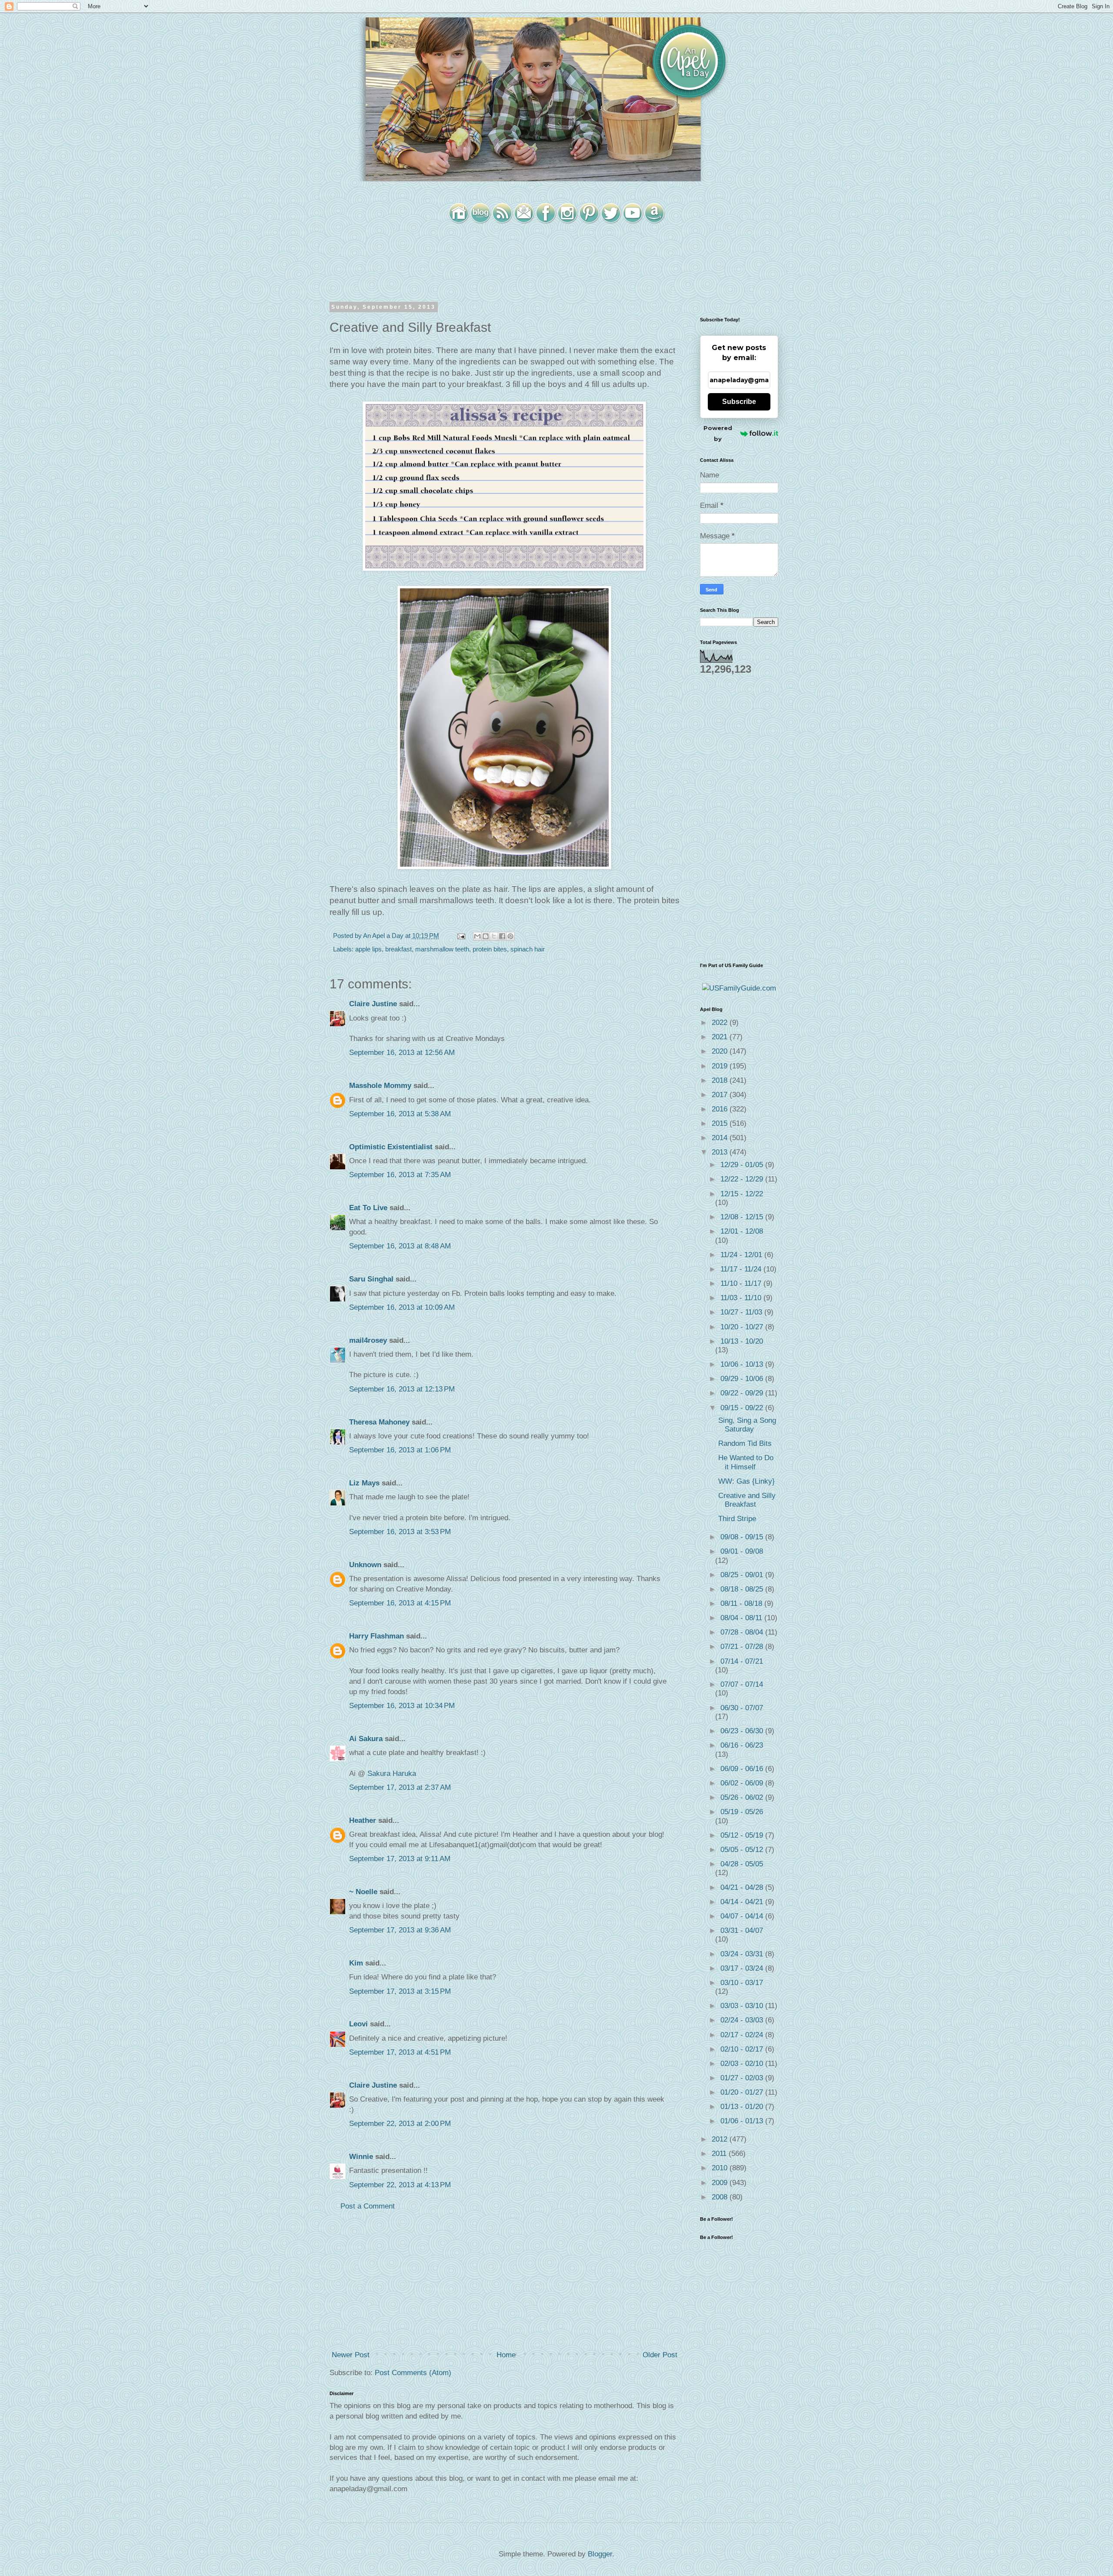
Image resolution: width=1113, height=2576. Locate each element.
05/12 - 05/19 (743, 1835)
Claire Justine (373, 1004)
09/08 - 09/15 (743, 1537)
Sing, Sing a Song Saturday (747, 1425)
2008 (721, 2197)
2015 (721, 1123)
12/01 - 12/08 (742, 1231)
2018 (721, 1080)
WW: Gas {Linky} (746, 1481)
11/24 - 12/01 (742, 1255)
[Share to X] (494, 936)
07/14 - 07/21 (742, 1661)
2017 (721, 1095)
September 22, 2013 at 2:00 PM (400, 2124)
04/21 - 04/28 (743, 1887)
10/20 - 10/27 (743, 1327)
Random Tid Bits (745, 1443)
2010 (721, 2168)
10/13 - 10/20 (742, 1341)
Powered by (718, 433)
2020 (721, 1051)
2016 (721, 1109)
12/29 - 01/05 (743, 1165)
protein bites (490, 949)
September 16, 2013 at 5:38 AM (400, 1114)
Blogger (600, 2554)
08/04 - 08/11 (742, 1618)
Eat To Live (368, 1208)
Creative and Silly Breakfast (747, 1500)
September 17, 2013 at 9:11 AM (400, 1859)
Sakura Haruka (392, 1774)
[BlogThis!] (486, 936)
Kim (356, 1963)
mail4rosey (368, 1340)
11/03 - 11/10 (742, 1298)
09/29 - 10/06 (743, 1379)
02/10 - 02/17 (743, 2049)
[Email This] (477, 936)
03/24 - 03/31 (743, 1954)
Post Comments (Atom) (413, 2373)
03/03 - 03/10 (743, 2006)
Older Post (660, 2355)
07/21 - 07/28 (743, 1647)
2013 (721, 1152)
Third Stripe (737, 1519)
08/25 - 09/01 (743, 1575)
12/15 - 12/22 (742, 1194)
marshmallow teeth (442, 949)
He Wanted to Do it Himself (746, 1462)
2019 (721, 1066)
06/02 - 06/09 (743, 1783)
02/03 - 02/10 (743, 2064)
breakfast (398, 949)
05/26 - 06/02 (743, 1797)
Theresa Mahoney (379, 1422)
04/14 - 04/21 (743, 1902)
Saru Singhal (371, 1279)
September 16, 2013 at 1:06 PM (400, 1450)
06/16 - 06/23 (742, 1745)
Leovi (358, 2024)
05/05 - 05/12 (743, 1850)
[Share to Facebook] (502, 936)
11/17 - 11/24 (742, 1269)
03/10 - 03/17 (742, 1983)
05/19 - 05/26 (742, 1812)
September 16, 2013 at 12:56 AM (402, 1053)
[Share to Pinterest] (510, 936)
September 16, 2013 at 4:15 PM (400, 1603)
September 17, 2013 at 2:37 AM (400, 1787)
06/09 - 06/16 (743, 1769)
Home (506, 2355)
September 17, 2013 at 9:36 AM (400, 1930)
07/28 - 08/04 (743, 1632)
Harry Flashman (377, 1636)
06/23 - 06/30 (743, 1731)
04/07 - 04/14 (743, 1916)
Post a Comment (368, 2206)
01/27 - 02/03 (743, 2078)
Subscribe (739, 402)
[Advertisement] (504, 2281)
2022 (721, 1023)
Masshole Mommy (380, 1086)
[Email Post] (460, 936)
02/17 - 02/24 (743, 2035)
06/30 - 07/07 (742, 1708)
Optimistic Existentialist (391, 1147)
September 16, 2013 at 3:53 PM (400, 1532)
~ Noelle (363, 1892)
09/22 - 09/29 (743, 1393)
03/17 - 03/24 (743, 1968)
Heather (363, 1820)
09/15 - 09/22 (743, 1408)
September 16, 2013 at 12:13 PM (402, 1389)
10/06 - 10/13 (743, 1364)
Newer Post (351, 2355)
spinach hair (528, 949)
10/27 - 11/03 (742, 1312)
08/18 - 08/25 (743, 1589)
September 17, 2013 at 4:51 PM (400, 2052)
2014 (721, 1138)
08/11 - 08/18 (742, 1603)
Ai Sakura (366, 1739)
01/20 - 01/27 (743, 2092)
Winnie (361, 2157)
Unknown (365, 1565)
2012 (721, 2139)
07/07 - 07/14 (742, 1684)
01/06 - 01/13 (743, 2121)
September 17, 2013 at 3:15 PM (400, 1991)
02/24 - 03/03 (743, 2020)
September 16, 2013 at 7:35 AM (400, 1175)
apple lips (368, 949)
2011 (720, 2154)
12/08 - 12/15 (743, 1217)
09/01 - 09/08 (742, 1551)
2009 (721, 2183)
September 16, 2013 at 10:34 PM (402, 1706)
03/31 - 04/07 (742, 1930)
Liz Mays (364, 1483)
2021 (721, 1037)
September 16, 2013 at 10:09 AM (402, 1307)
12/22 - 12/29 (743, 1179)
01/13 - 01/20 (743, 2107)
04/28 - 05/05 (742, 1864)
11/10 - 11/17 (742, 1283)
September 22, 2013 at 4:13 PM (400, 2185)
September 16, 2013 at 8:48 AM (400, 1246)
